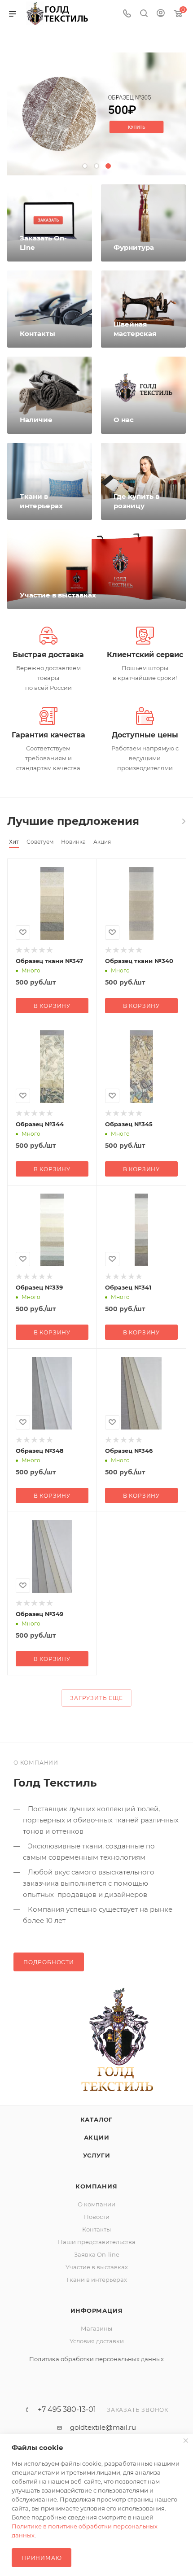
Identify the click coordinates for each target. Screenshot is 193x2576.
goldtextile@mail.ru (103, 2427)
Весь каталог (183, 821)
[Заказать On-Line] (50, 223)
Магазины (96, 2328)
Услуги (97, 2155)
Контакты (96, 2229)
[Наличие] (50, 395)
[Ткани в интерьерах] (50, 481)
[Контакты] (50, 309)
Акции (97, 2137)
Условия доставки (97, 2341)
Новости (97, 2217)
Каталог (97, 2119)
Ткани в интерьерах (96, 2280)
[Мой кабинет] (161, 14)
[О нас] (143, 395)
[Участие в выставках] (96, 569)
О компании (96, 2204)
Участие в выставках (97, 2267)
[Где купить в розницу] (143, 481)
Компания (96, 2186)
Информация (97, 2310)
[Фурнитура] (143, 223)
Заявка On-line (97, 2254)
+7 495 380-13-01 (67, 2410)
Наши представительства (97, 2242)
